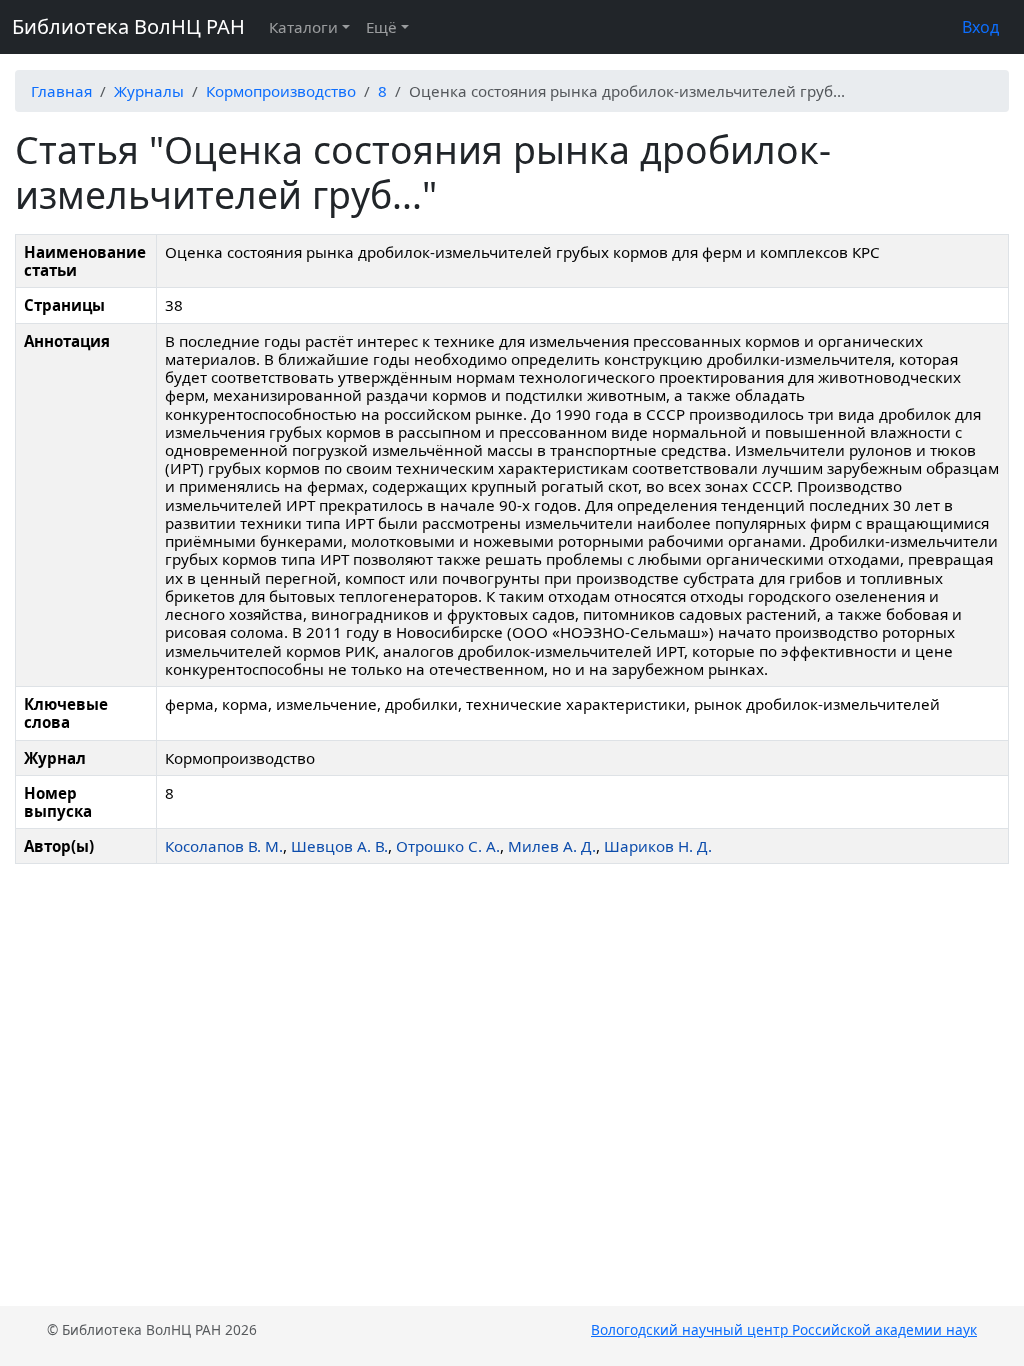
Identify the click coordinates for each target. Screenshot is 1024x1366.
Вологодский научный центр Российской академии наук (784, 1329)
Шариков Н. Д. (658, 846)
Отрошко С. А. (448, 846)
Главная (61, 91)
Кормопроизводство (281, 91)
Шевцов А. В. (339, 846)
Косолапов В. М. (224, 846)
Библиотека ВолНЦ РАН (128, 26)
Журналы (149, 91)
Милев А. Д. (552, 846)
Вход (980, 27)
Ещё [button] (381, 27)
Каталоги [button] (303, 27)
